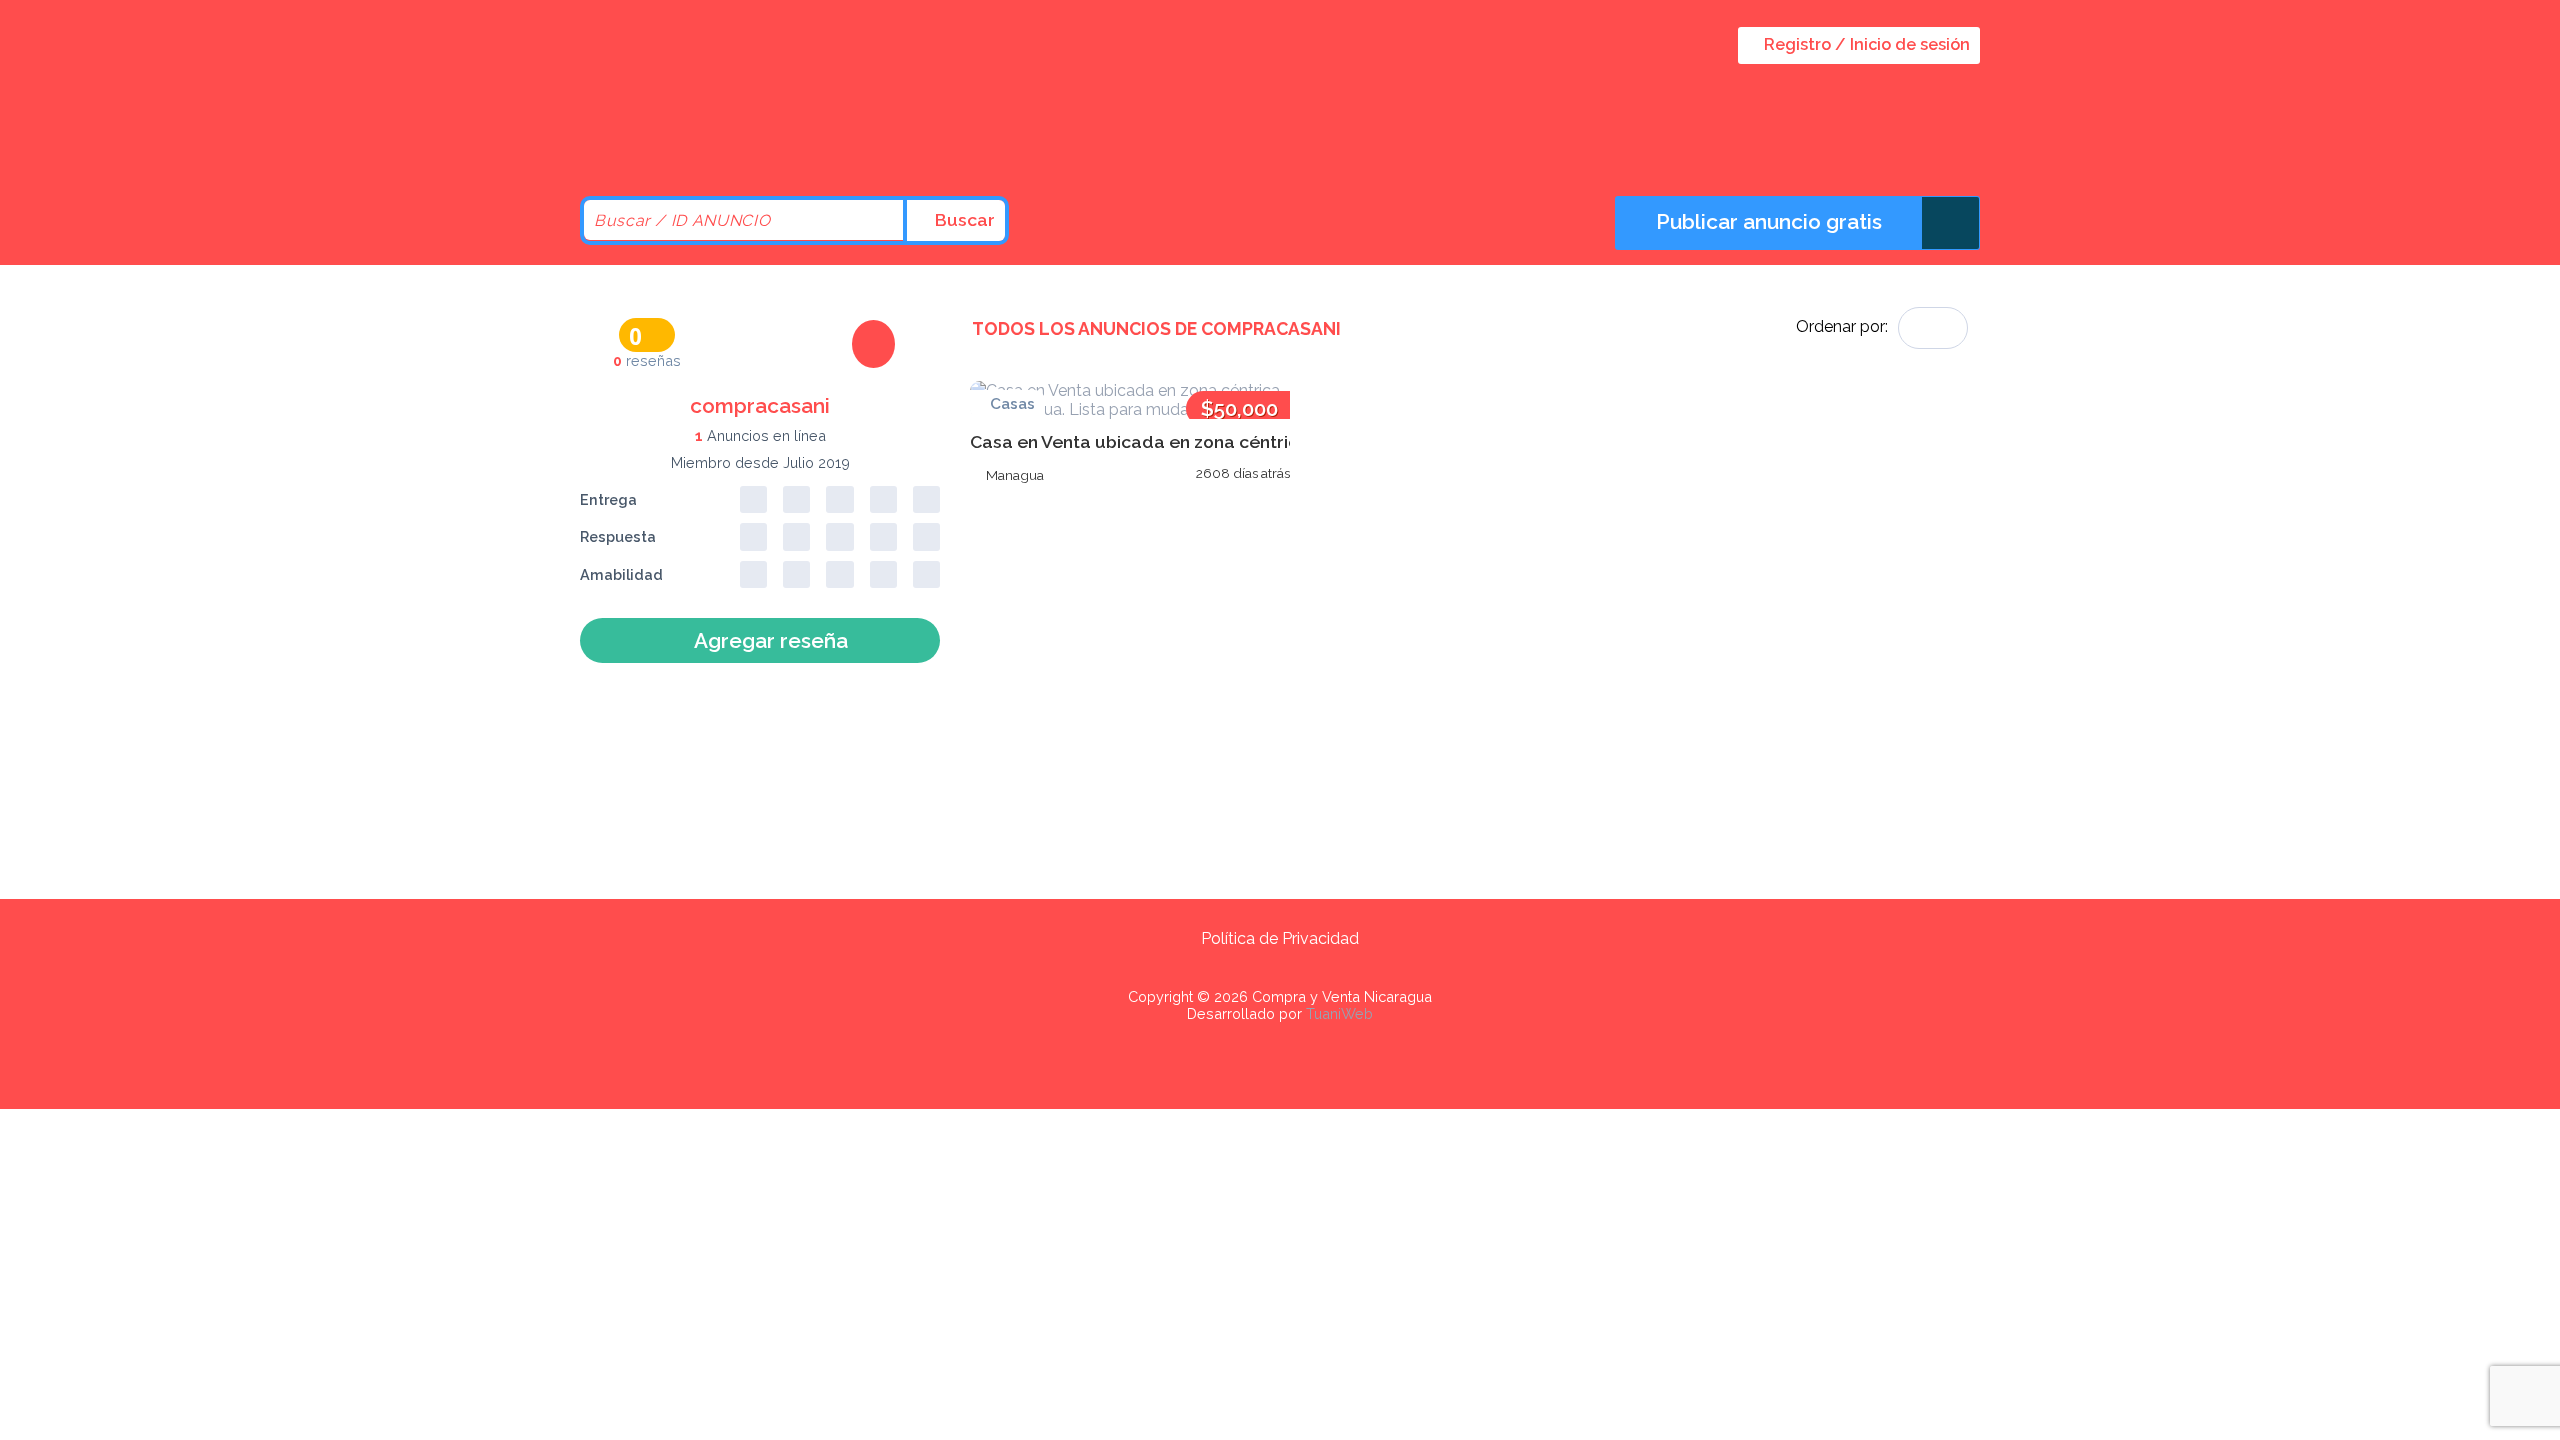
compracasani (760, 405)
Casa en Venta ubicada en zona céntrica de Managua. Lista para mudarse (1282, 441)
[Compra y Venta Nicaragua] (750, 142)
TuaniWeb (1339, 1013)
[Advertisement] (1130, 646)
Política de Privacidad (1280, 938)
